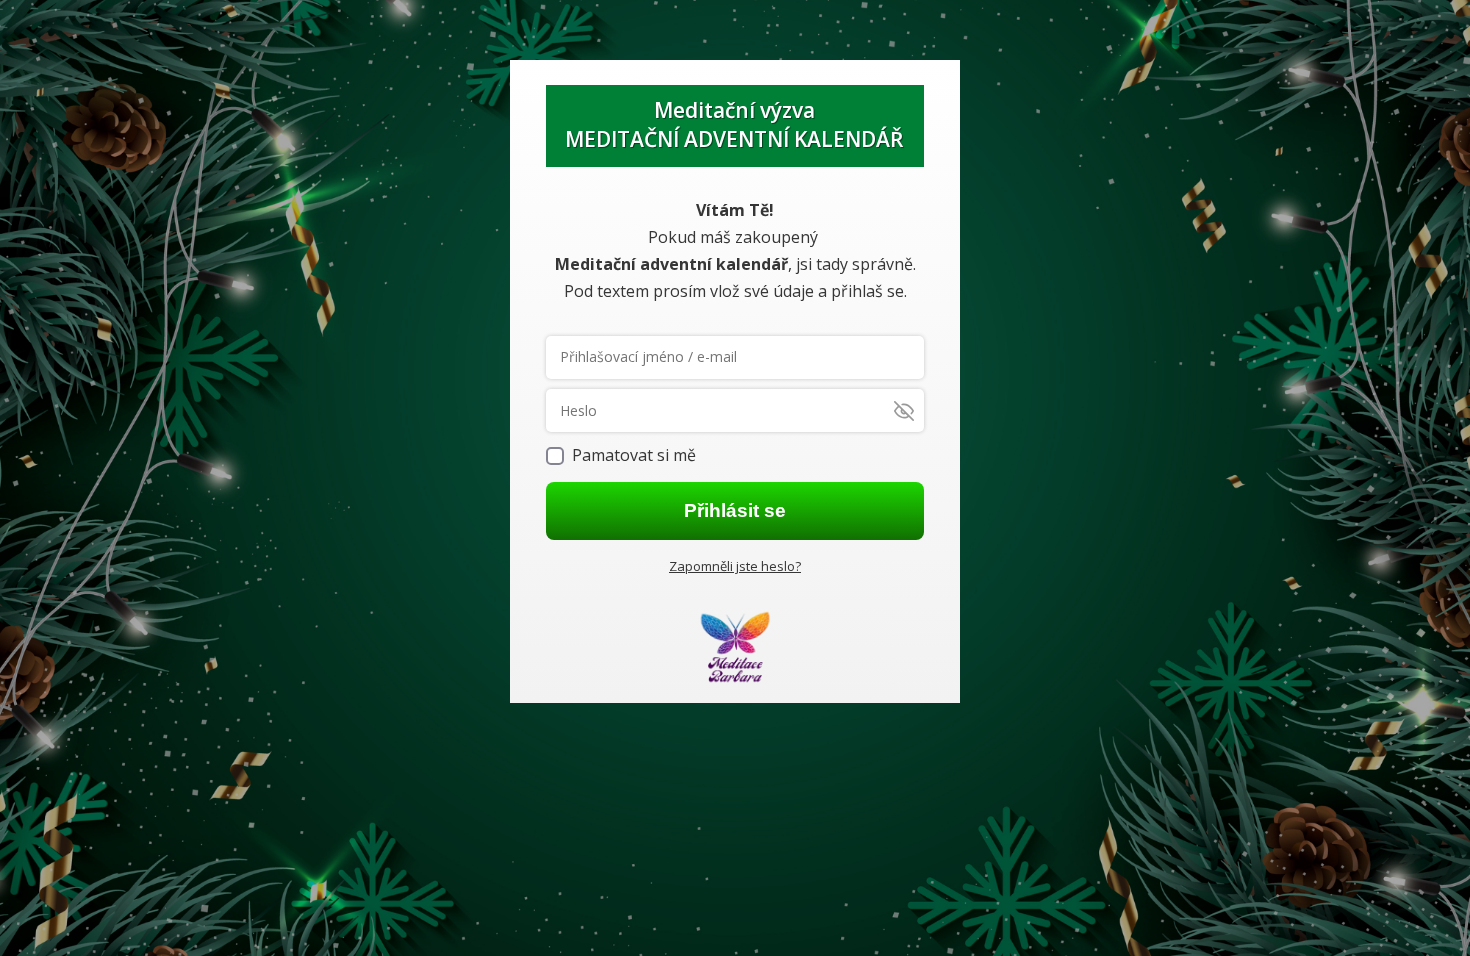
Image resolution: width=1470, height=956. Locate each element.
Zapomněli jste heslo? (735, 566)
